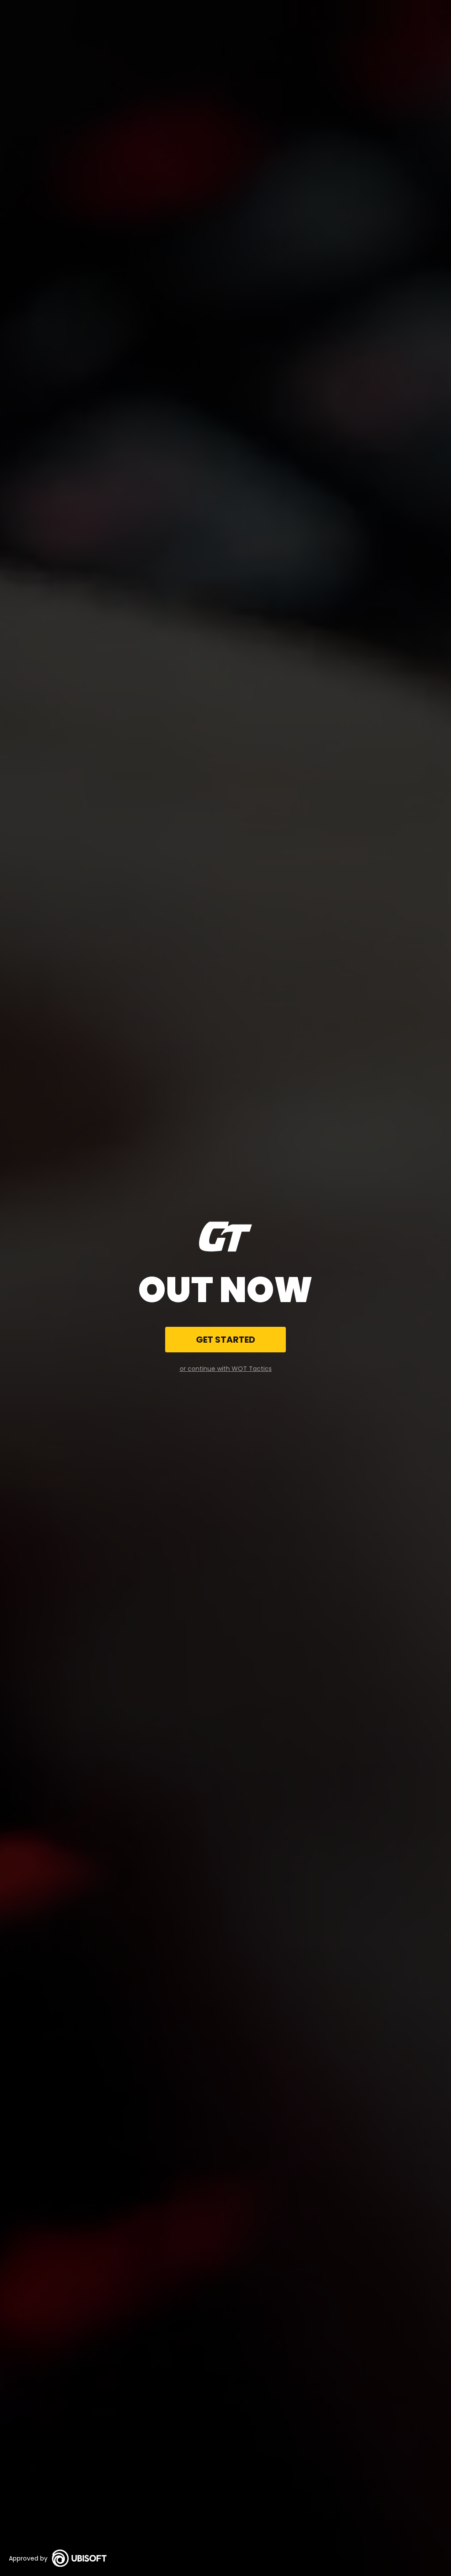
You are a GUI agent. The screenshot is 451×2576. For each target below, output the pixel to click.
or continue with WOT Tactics (226, 1369)
